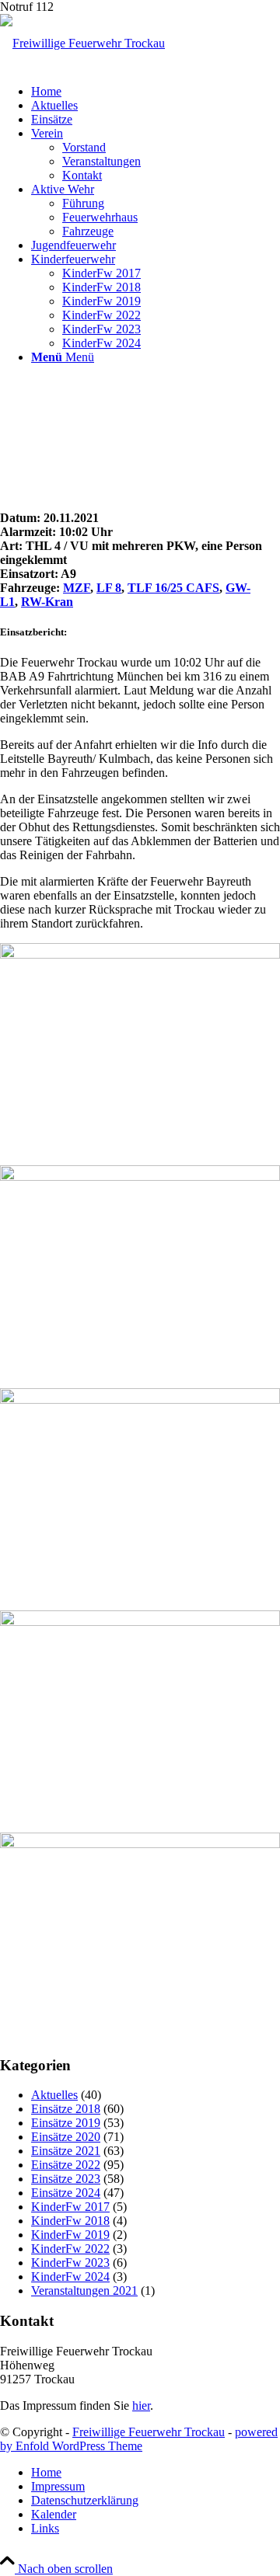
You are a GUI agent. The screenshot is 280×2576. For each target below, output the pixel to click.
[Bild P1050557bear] (140, 1937)
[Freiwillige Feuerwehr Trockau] (82, 43)
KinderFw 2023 (70, 2263)
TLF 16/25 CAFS (173, 588)
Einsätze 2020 (66, 2137)
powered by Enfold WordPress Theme (139, 2439)
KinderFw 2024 (70, 2277)
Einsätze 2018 (66, 2109)
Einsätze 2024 (66, 2193)
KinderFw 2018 (70, 2221)
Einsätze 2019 (66, 2123)
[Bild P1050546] (140, 1493)
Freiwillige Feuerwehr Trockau (149, 2432)
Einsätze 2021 (66, 2151)
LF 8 (109, 588)
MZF (77, 588)
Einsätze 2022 (66, 2165)
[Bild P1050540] (140, 1270)
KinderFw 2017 (70, 2207)
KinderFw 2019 (70, 2235)
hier (141, 2405)
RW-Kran (47, 602)
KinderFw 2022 (70, 2249)
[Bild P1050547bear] (140, 1715)
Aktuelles (54, 2095)
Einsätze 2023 (66, 2179)
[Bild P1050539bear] (140, 1048)
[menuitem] (156, 92)
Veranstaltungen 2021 (84, 2291)
